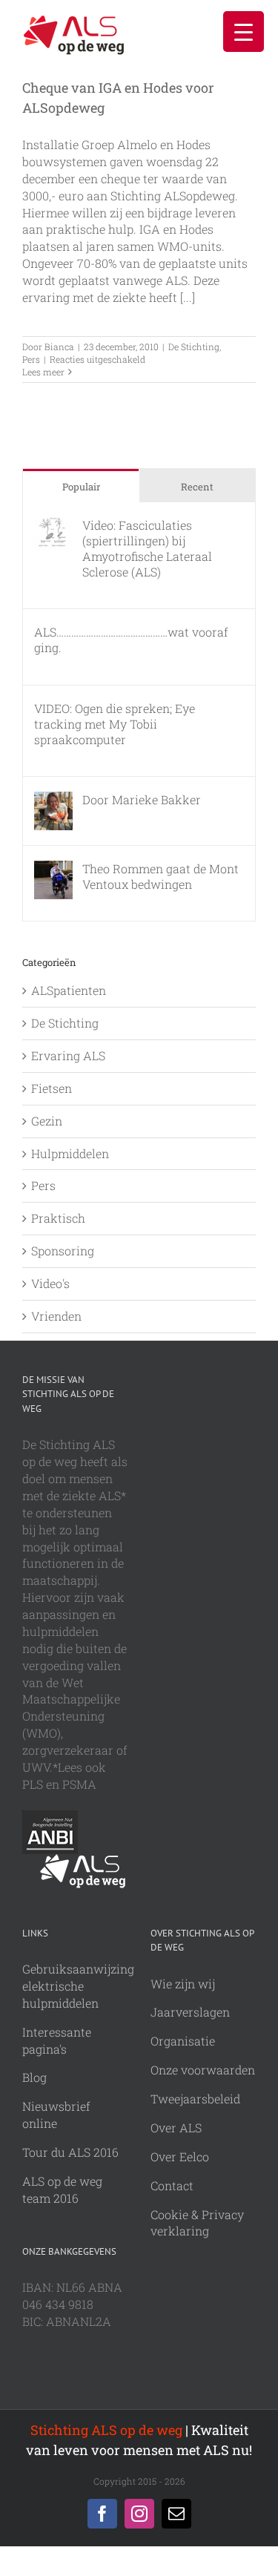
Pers (31, 359)
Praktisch (58, 1218)
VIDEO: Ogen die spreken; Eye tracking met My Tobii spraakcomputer (115, 724)
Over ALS (176, 2127)
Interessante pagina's (57, 2040)
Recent (197, 487)
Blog (34, 2077)
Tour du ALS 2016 (70, 2152)
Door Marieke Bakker (142, 799)
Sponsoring (63, 1251)
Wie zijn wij (183, 1984)
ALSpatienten (69, 990)
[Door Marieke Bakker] (53, 799)
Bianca (59, 346)
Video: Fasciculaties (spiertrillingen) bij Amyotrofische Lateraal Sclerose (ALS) (147, 548)
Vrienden (56, 1316)
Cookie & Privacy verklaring (197, 2223)
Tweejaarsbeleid (195, 2099)
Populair (81, 487)
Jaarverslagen (190, 2012)
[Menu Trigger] (244, 32)
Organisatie (183, 2041)
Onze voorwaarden (203, 2070)
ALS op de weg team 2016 (62, 2189)
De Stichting (194, 346)
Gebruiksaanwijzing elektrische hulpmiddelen (78, 1986)
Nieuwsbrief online (56, 2115)
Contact (172, 2185)
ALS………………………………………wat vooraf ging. (131, 640)
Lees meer (43, 372)
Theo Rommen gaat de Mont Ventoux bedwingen (160, 876)
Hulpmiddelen (70, 1153)
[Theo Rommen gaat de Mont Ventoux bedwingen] (53, 868)
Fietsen (52, 1088)
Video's (50, 1283)
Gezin (47, 1121)
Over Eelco (180, 2156)
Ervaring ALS (68, 1055)
